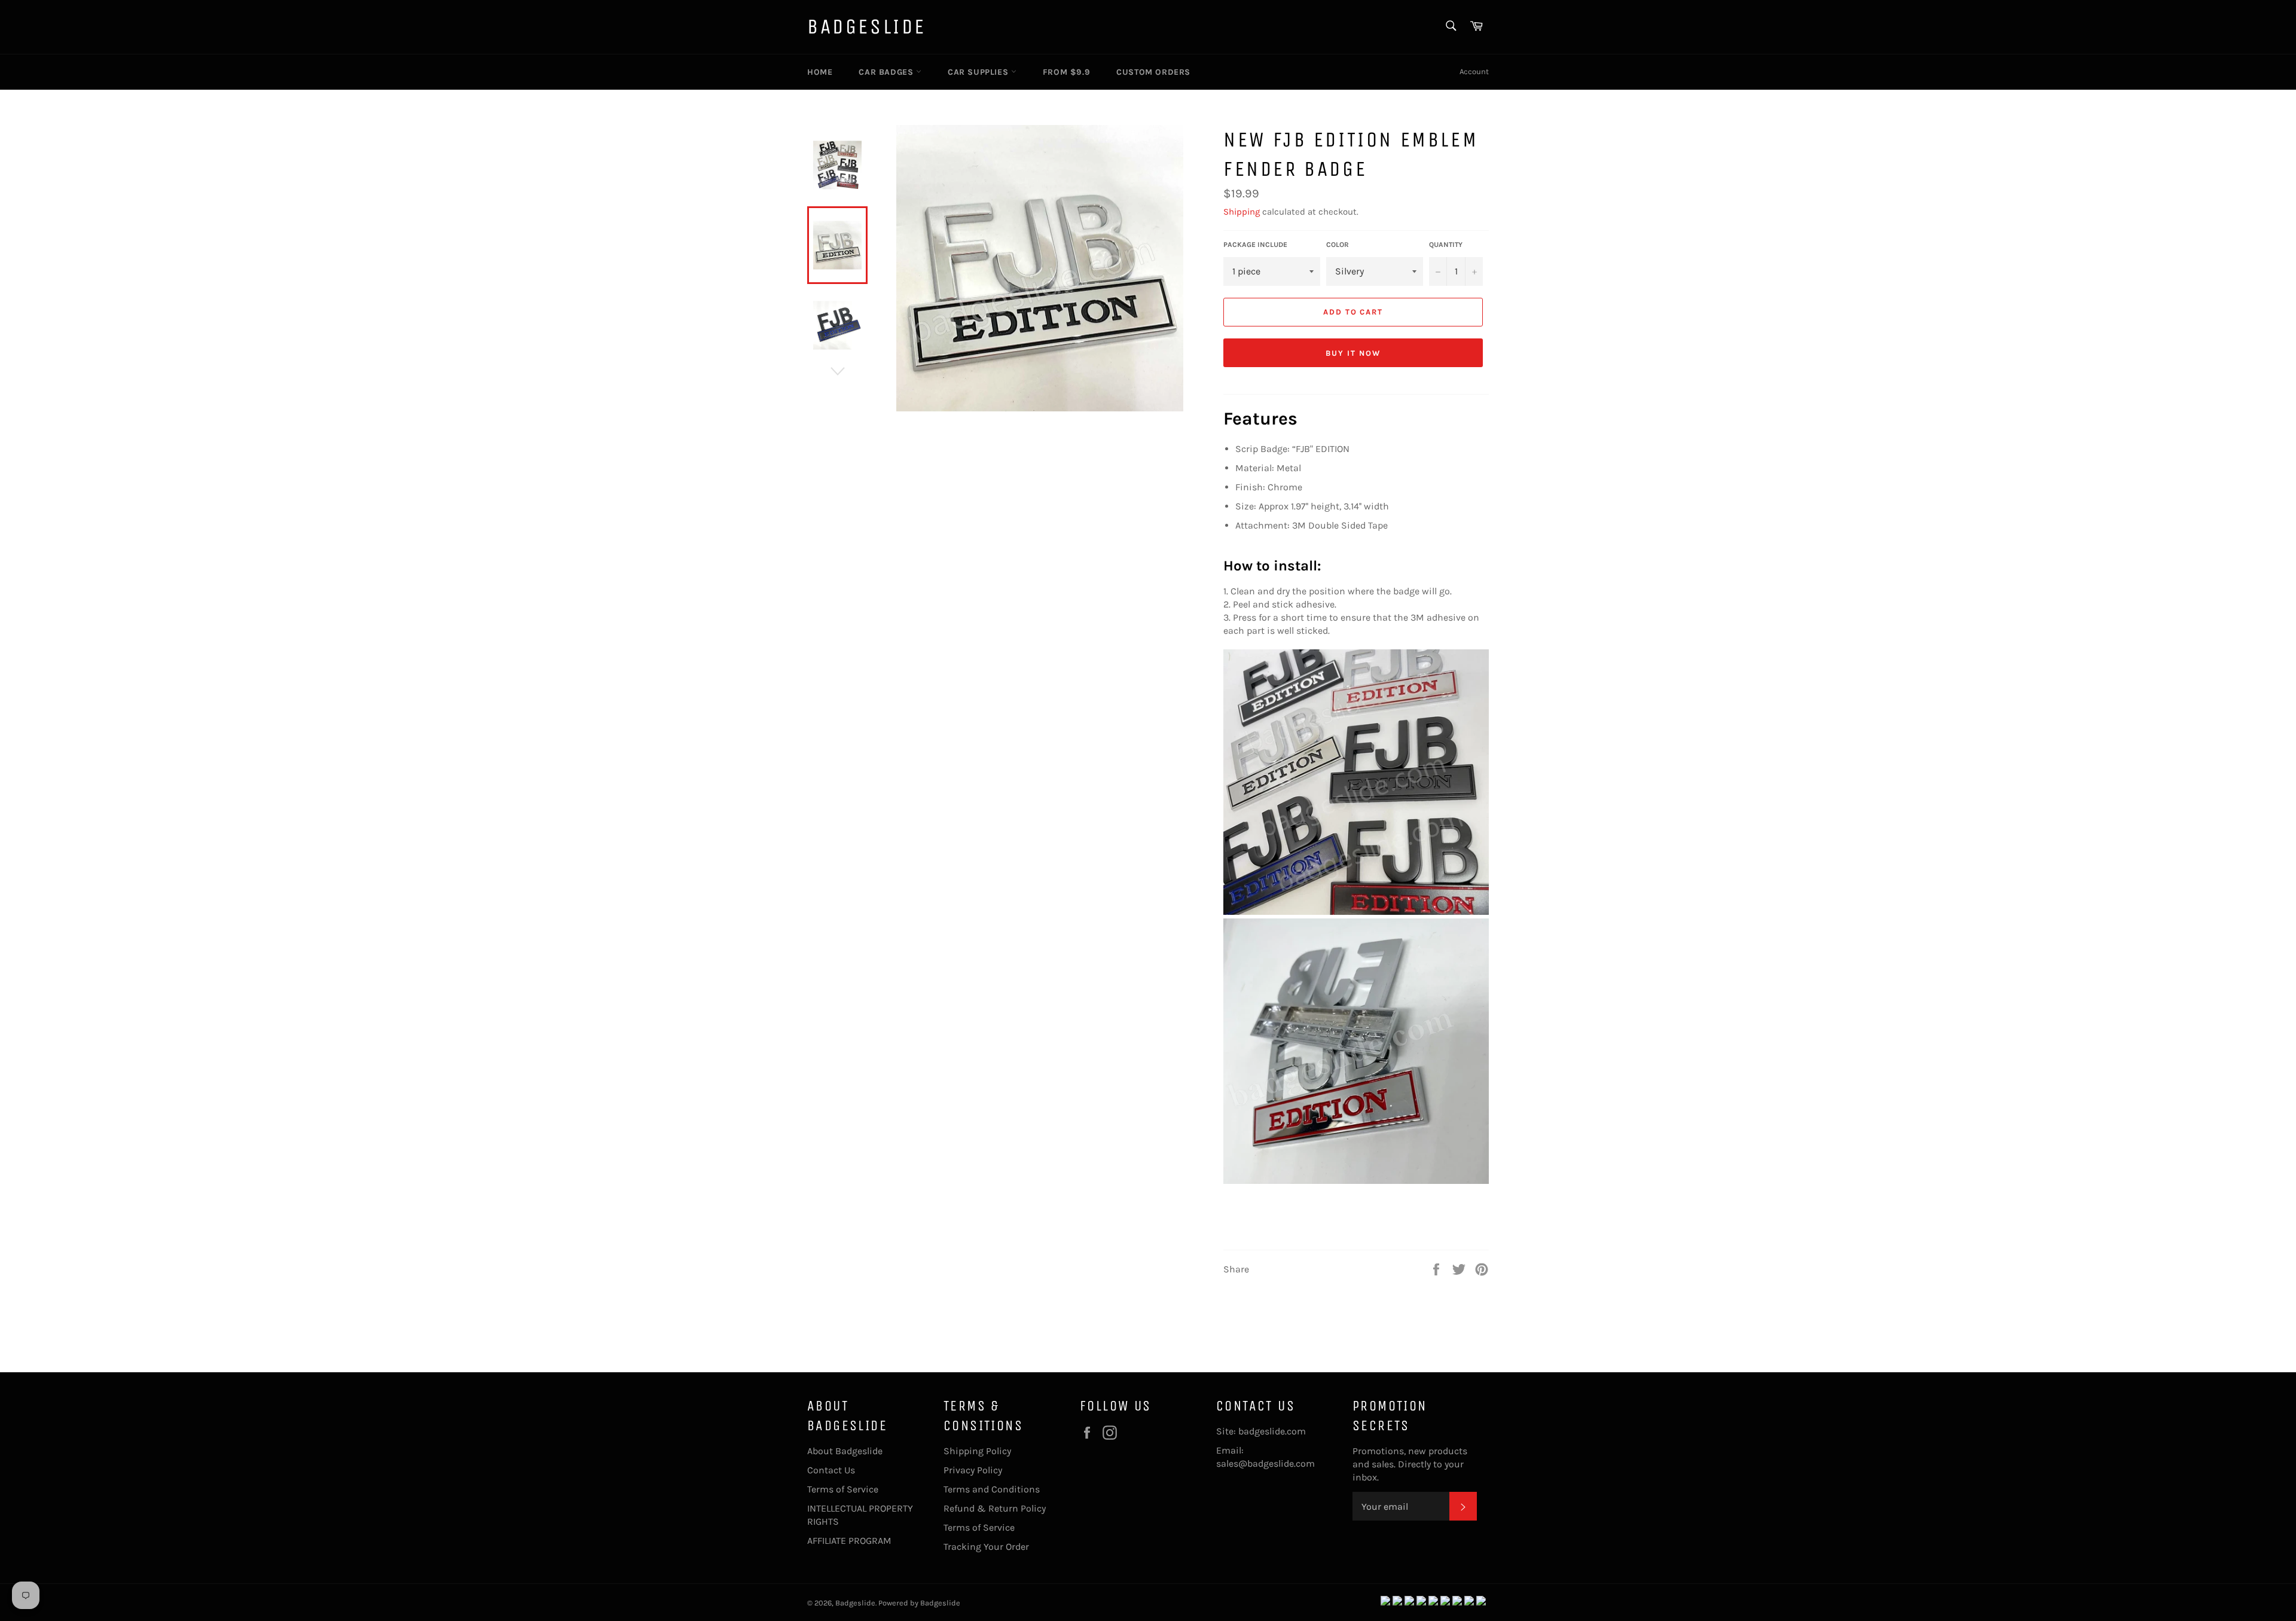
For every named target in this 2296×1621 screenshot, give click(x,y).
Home (820, 72)
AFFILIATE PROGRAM (849, 1541)
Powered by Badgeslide (919, 1603)
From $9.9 (1066, 72)
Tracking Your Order (986, 1547)
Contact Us (831, 1470)
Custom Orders (1153, 72)
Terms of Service (843, 1489)
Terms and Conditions (992, 1489)
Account (1474, 71)
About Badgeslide (845, 1451)
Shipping (1242, 212)
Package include (1255, 245)
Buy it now (1353, 353)
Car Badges (887, 72)
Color (1338, 245)
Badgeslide (867, 27)
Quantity (1446, 245)
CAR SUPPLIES (979, 72)
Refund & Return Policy (995, 1508)
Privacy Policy (973, 1470)
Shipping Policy (977, 1451)
